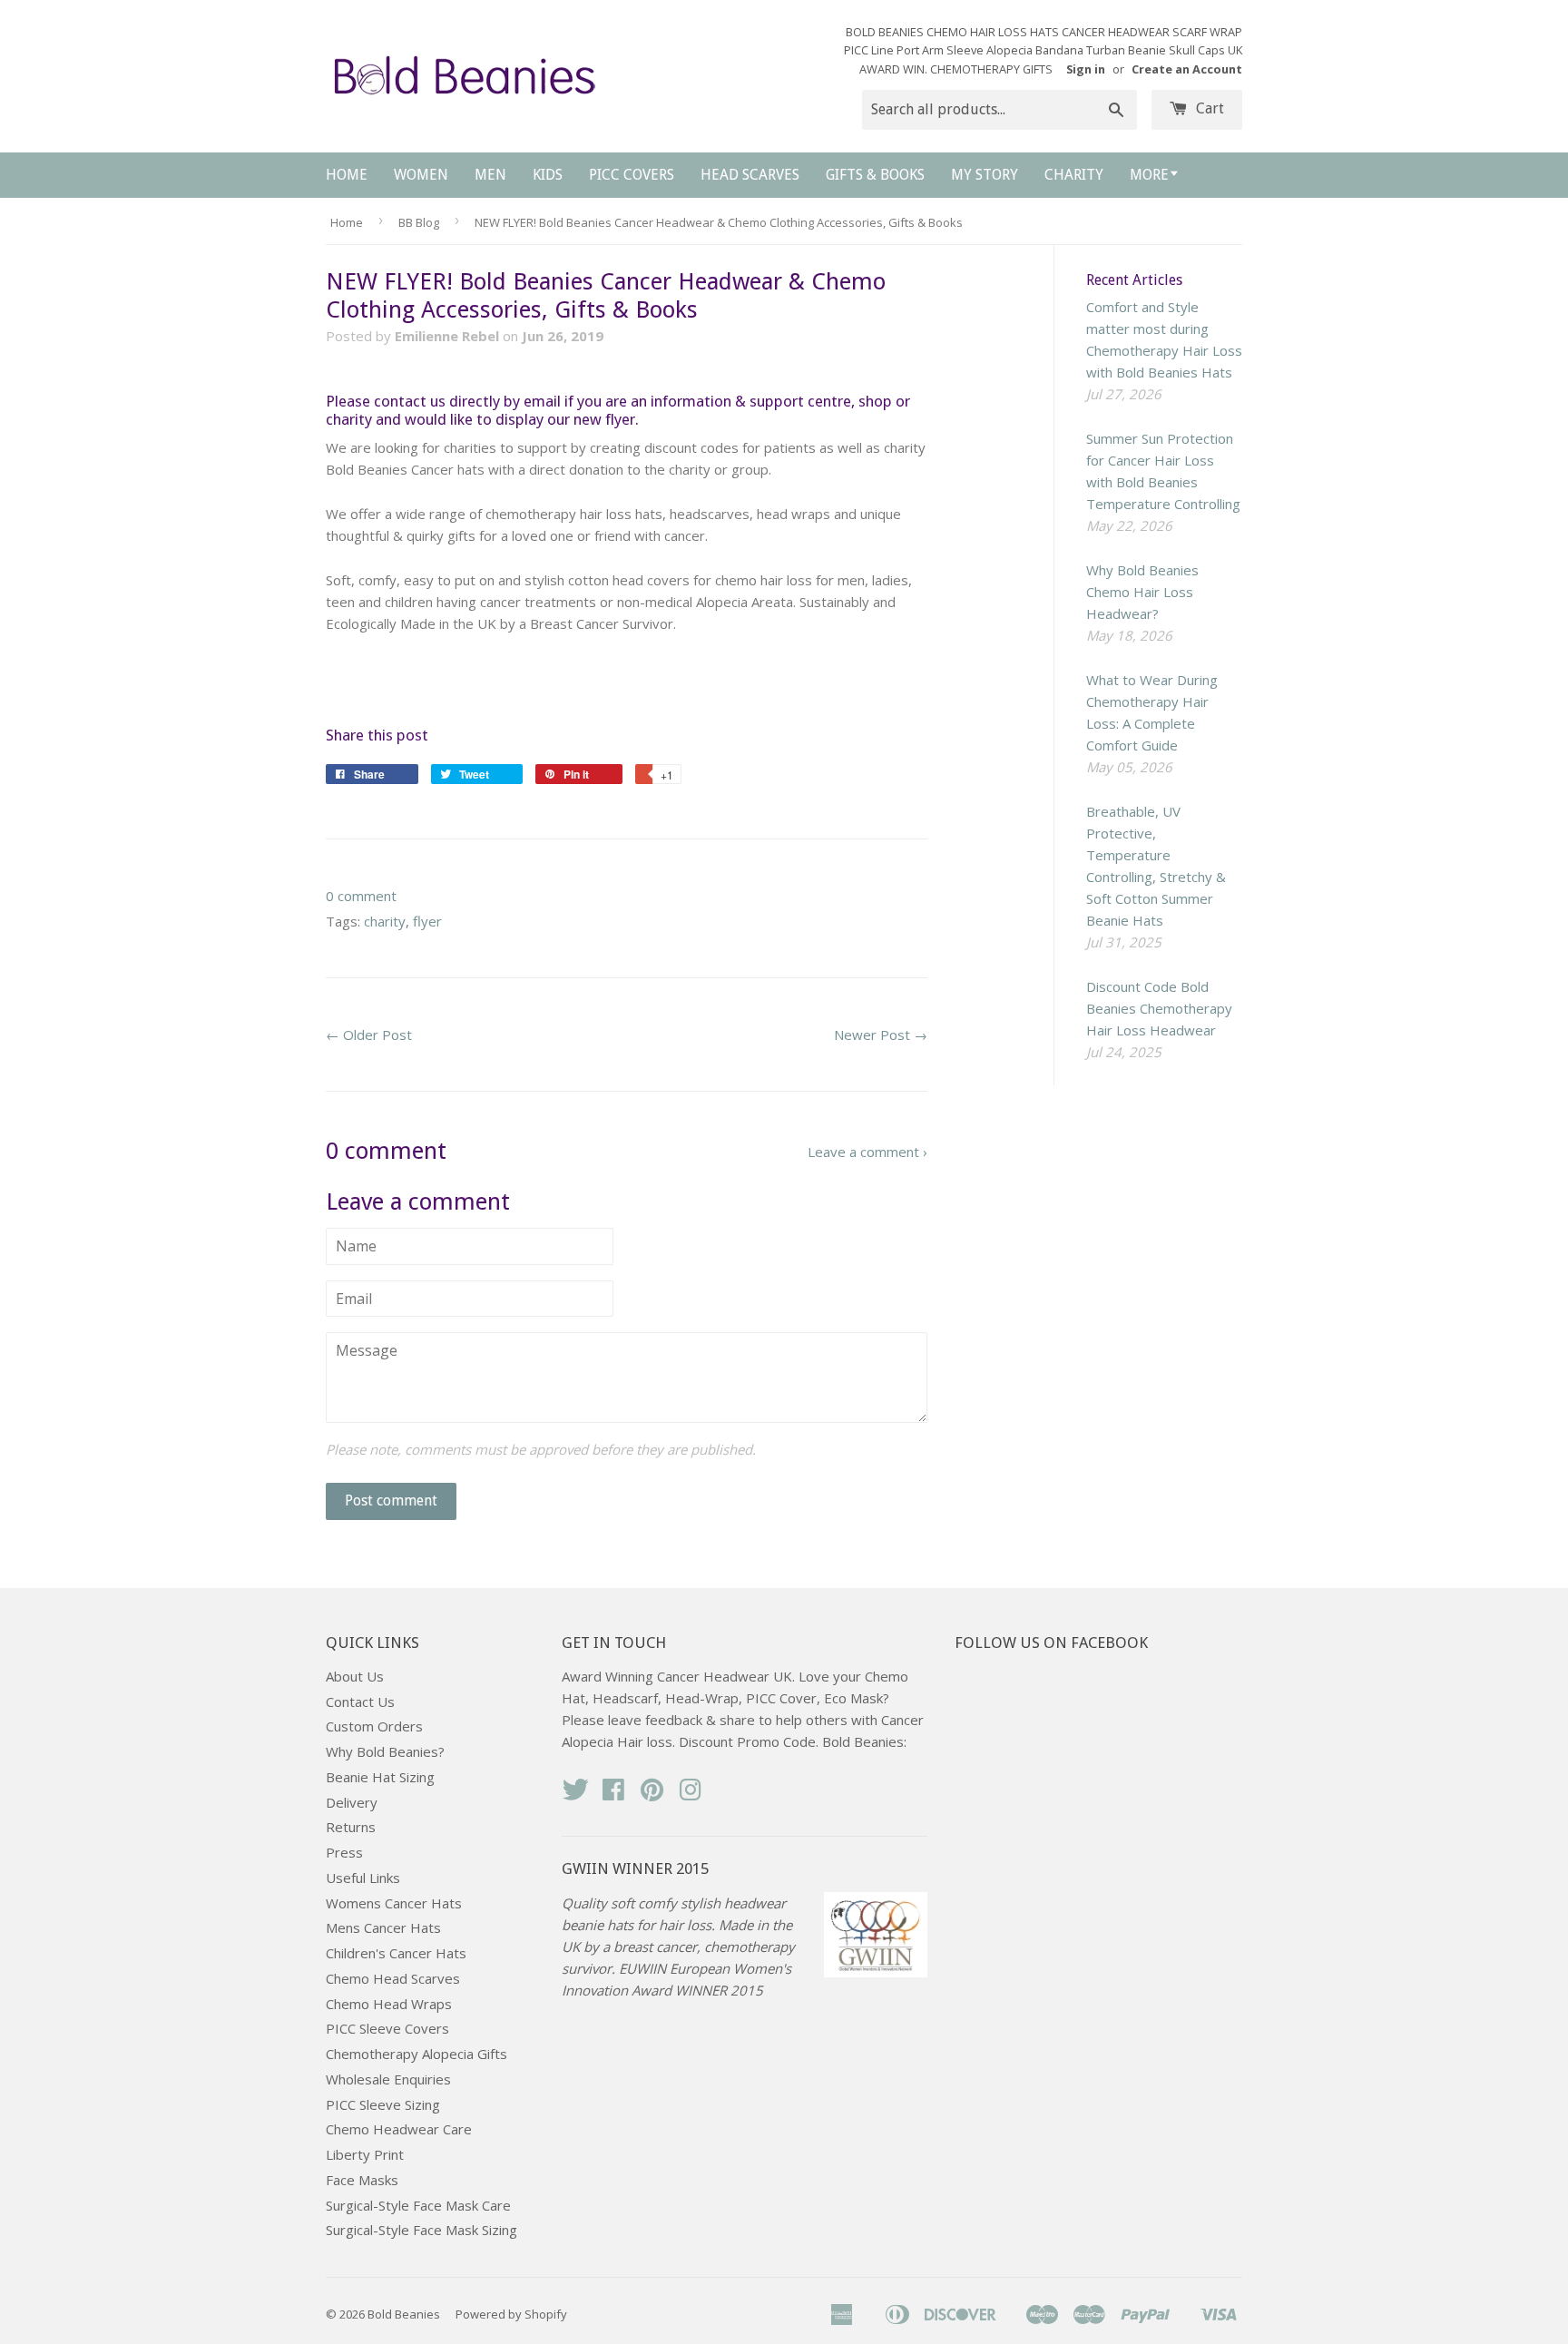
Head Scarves (750, 175)
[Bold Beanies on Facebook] (613, 1795)
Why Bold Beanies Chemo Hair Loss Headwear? (1142, 592)
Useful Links (363, 1878)
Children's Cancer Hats (396, 1953)
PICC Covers (632, 175)
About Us (355, 1676)
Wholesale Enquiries (388, 2079)
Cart (1208, 108)
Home (347, 175)
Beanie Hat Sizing (380, 1777)
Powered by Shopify (511, 2314)
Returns (351, 1827)
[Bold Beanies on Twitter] (575, 1795)
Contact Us (360, 1702)
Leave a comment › (867, 1152)
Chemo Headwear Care (399, 2129)
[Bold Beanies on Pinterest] (652, 1795)
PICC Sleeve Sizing (383, 2104)
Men (490, 175)
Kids (548, 175)
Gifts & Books (875, 175)
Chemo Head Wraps (389, 2004)
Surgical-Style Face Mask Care (418, 2205)
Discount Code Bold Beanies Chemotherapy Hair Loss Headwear (1159, 1008)
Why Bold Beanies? (385, 1751)
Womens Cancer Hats (394, 1903)
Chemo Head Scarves (393, 1978)
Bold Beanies (404, 2314)
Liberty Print (365, 2154)
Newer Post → (881, 1035)
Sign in (1086, 69)
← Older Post (369, 1035)
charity (385, 921)
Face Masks (362, 2180)
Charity (1074, 175)
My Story (985, 175)
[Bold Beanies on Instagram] (691, 1795)
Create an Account (1187, 69)
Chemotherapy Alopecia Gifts (416, 2054)
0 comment (361, 896)
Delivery (352, 1802)
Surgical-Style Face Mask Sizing (421, 2230)
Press (344, 1852)
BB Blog (419, 222)
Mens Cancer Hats (383, 1927)
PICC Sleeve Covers (387, 2028)
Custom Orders (374, 1726)
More (1149, 175)
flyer (427, 921)
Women (421, 175)
